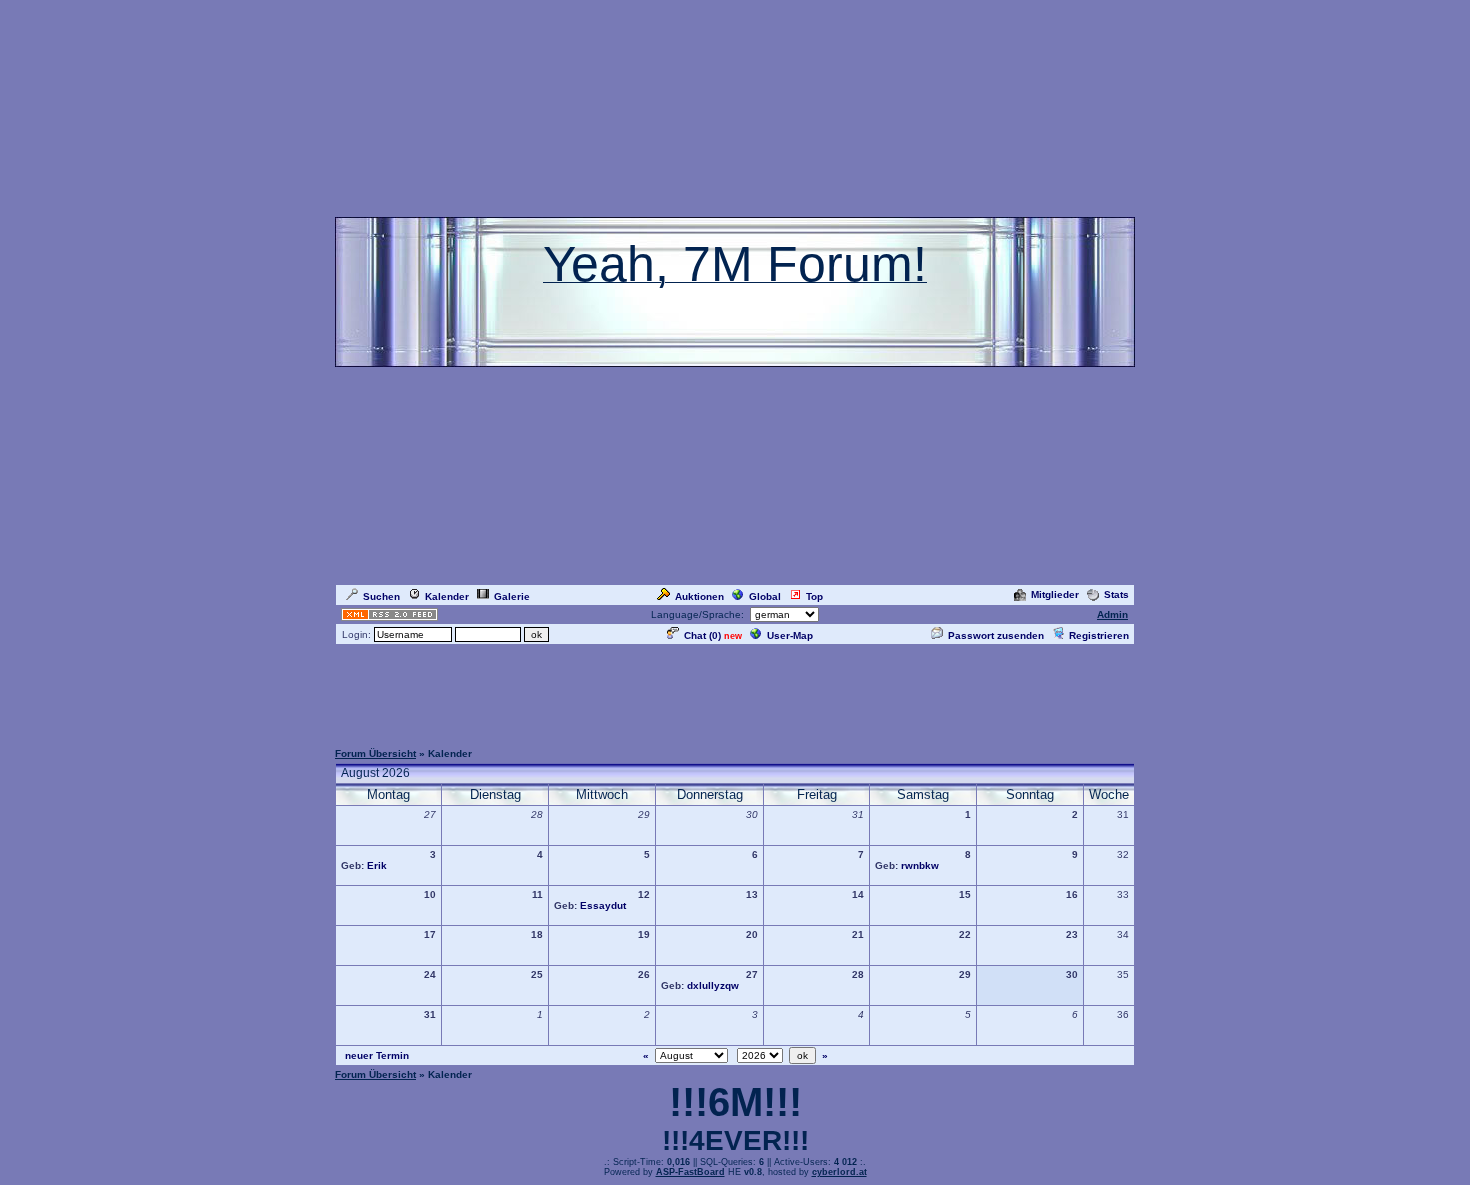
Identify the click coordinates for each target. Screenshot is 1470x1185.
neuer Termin (377, 1055)
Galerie (512, 596)
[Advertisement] (735, 692)
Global (765, 596)
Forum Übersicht (375, 753)
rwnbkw (920, 865)
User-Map (790, 635)
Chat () (702, 635)
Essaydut (603, 905)
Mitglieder (1055, 594)
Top (814, 596)
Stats (1116, 594)
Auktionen (699, 596)
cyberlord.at (839, 1172)
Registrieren (1099, 635)
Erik (377, 865)
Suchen (381, 596)
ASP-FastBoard (690, 1172)
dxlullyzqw (713, 985)
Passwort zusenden (996, 635)
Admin (1112, 614)
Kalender (447, 596)
